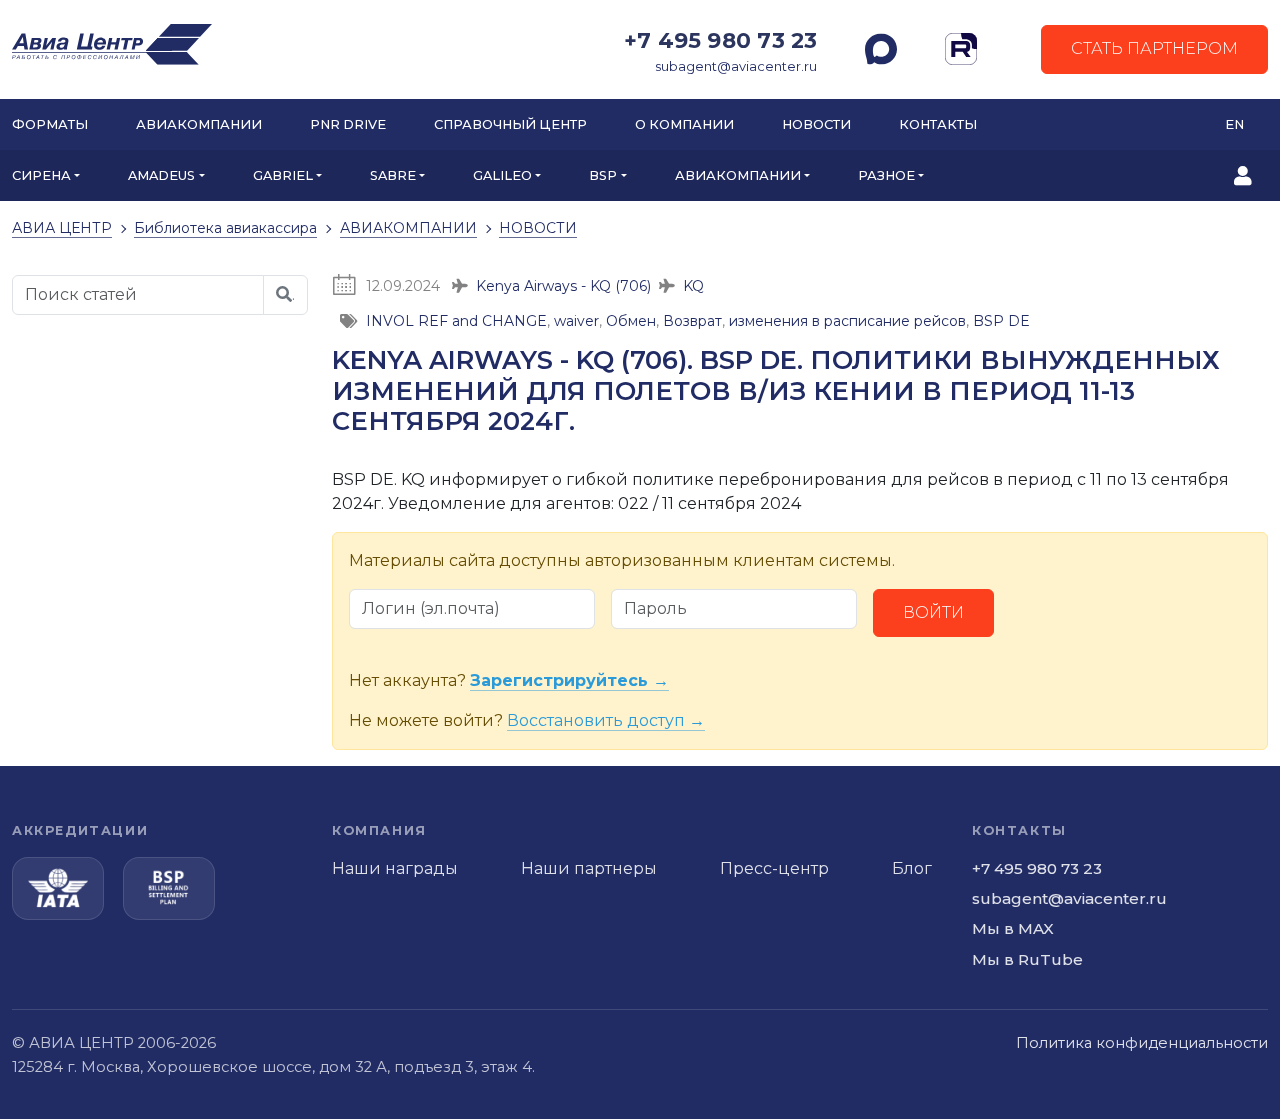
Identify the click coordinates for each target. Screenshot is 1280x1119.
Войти (933, 612)
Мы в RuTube (1027, 959)
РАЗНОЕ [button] (886, 175)
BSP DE (1001, 321)
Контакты (938, 124)
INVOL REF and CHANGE (456, 321)
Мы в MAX (1013, 928)
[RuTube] (961, 49)
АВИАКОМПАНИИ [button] (738, 175)
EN (1234, 124)
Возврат (692, 321)
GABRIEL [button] (283, 175)
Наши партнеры (589, 868)
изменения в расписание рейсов (847, 321)
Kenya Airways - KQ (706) (563, 286)
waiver (576, 321)
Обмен (631, 321)
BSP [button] (603, 175)
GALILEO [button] (502, 175)
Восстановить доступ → (606, 720)
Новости (816, 124)
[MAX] (881, 49)
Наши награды (395, 868)
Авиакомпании (199, 124)
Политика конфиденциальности (1142, 1043)
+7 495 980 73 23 (720, 40)
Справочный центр (510, 124)
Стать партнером (1154, 48)
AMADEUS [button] (161, 175)
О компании (684, 124)
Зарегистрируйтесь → (569, 680)
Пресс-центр (774, 868)
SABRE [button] (393, 175)
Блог (912, 868)
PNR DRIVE (348, 124)
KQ (693, 286)
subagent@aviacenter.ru (736, 66)
